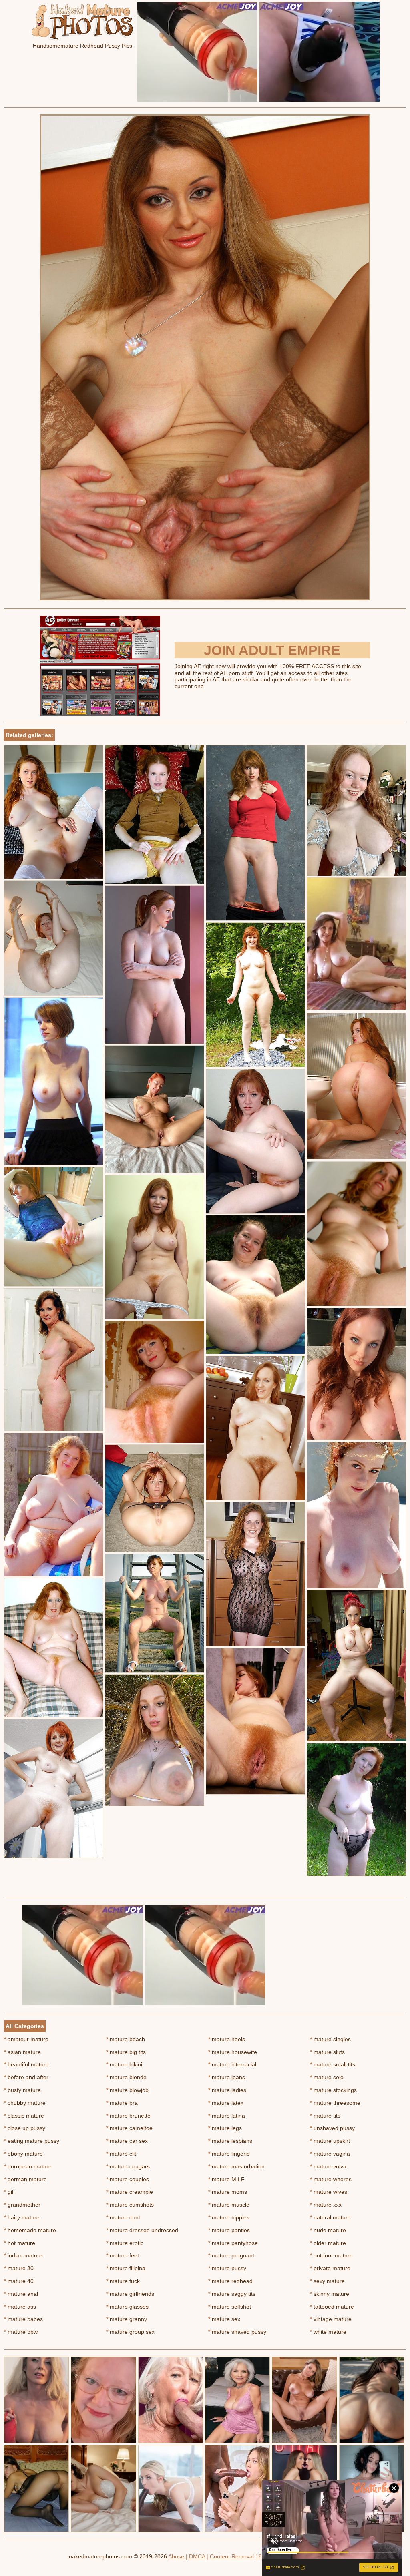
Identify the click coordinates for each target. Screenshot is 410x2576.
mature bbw (21, 2332)
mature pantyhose (233, 2243)
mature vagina (330, 2154)
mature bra (122, 2103)
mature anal (21, 2294)
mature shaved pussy (237, 2332)
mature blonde (126, 2077)
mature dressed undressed (142, 2230)
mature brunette (128, 2116)
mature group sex (130, 2332)
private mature (330, 2268)
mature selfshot (230, 2307)
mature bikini (124, 2064)
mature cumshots (130, 2205)
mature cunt (123, 2217)
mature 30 (19, 2268)
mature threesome (335, 2103)
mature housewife (233, 2052)
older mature (328, 2243)
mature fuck (123, 2281)
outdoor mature (331, 2255)
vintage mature (331, 2319)
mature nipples (229, 2217)
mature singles (330, 2039)
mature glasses (127, 2307)
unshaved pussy (332, 2128)
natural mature (330, 2217)
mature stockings (333, 2090)
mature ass (20, 2307)
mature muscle (229, 2205)
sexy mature (327, 2281)
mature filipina (126, 2268)
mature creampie (130, 2192)
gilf (9, 2192)
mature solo (327, 2077)
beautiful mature (26, 2064)
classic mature (24, 2116)
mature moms (228, 2192)
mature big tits (126, 2052)
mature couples (128, 2179)
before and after (26, 2077)
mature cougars (128, 2166)
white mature (328, 2332)
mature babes (23, 2319)
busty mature (22, 2090)
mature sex (224, 2319)
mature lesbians (230, 2141)
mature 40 (19, 2281)
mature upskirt (330, 2141)
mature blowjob (127, 2090)
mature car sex (127, 2141)
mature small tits (333, 2064)
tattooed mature (332, 2307)
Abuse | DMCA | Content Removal (211, 2556)
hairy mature (22, 2217)
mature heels (227, 2039)
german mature (25, 2179)
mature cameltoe (129, 2128)
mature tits (325, 2116)
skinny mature (330, 2294)
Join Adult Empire (272, 650)
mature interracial (232, 2064)
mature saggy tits (232, 2294)
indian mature (23, 2255)
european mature (28, 2166)
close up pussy (25, 2128)
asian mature (22, 2052)
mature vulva (328, 2166)
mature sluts (327, 2052)
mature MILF (226, 2179)
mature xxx (326, 2205)
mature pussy (227, 2268)
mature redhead (230, 2281)
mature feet (123, 2255)
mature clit (121, 2154)
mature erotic (125, 2243)
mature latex (226, 2103)
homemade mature (30, 2230)
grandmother (22, 2205)
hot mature (20, 2243)
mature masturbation (236, 2166)
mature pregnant (231, 2255)
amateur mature (26, 2039)
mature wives (329, 2192)
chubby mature (25, 2103)
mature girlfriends (130, 2294)
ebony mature (23, 2154)
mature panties (229, 2230)
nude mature (328, 2230)
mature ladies (227, 2090)
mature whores (331, 2179)
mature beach (126, 2039)
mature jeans (227, 2077)
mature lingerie (229, 2154)
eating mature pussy (32, 2141)
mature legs (225, 2128)
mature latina (227, 2116)
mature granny (127, 2319)
